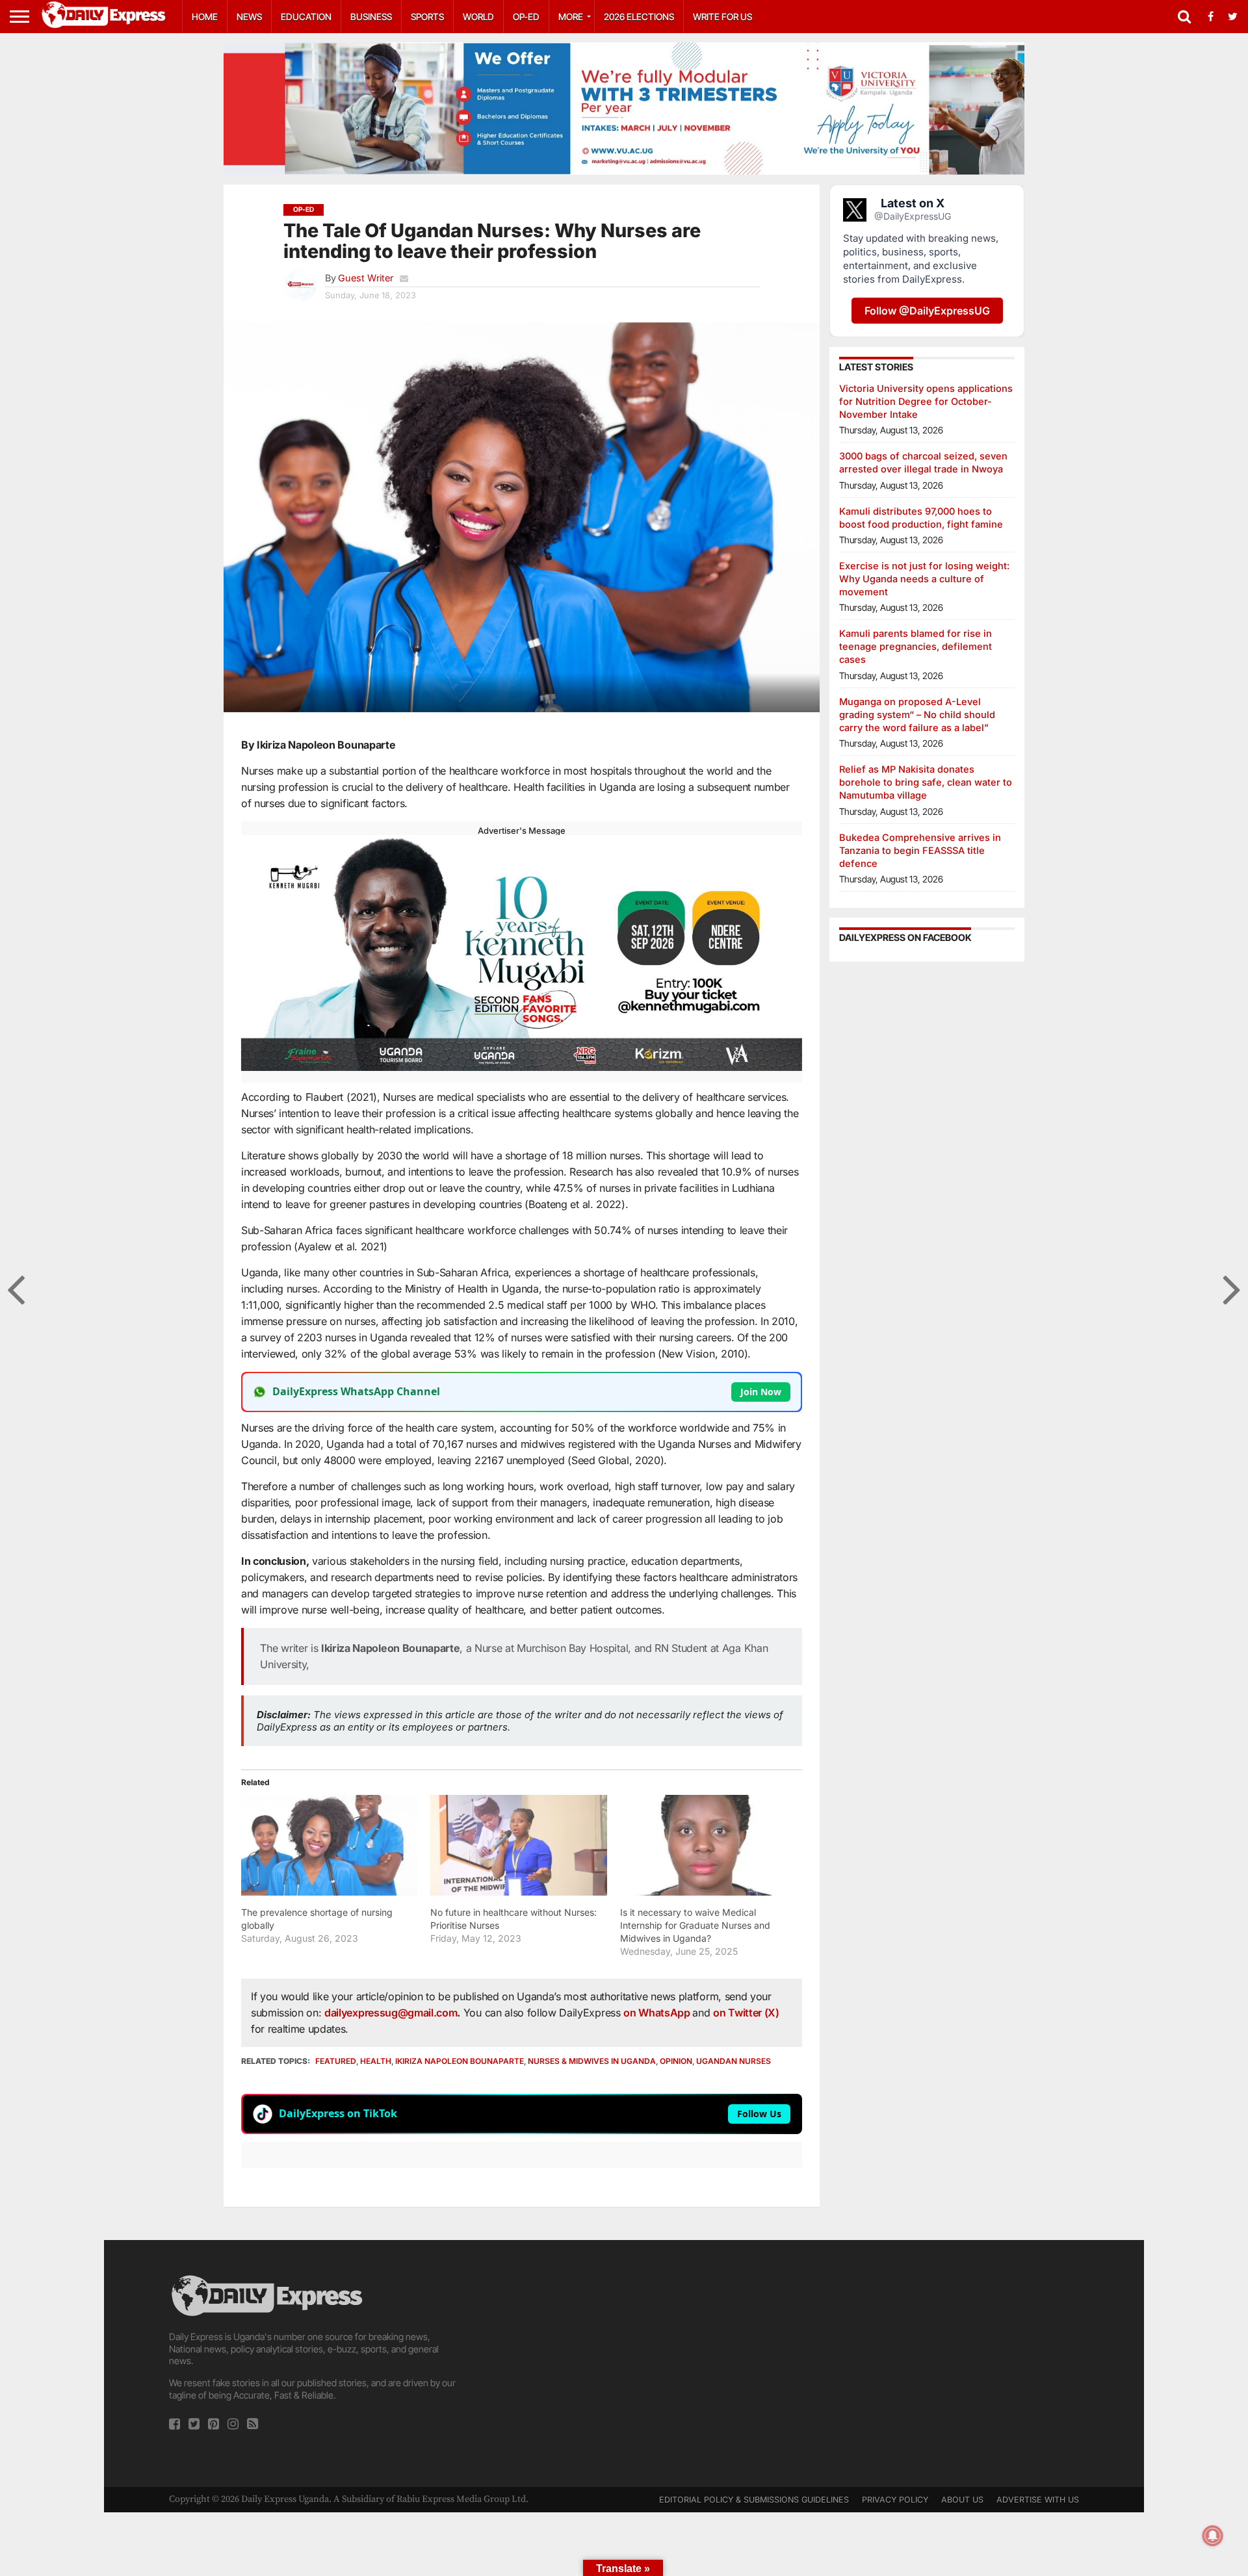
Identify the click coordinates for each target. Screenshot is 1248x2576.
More (571, 17)
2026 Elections (639, 17)
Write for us (722, 17)
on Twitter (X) (746, 2013)
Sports (427, 17)
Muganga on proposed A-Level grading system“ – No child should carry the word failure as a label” (917, 715)
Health (376, 2061)
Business (371, 17)
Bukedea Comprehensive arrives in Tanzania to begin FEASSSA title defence (920, 850)
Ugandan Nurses (734, 2061)
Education (306, 17)
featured (336, 2061)
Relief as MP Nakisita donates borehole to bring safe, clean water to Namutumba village (926, 782)
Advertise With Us (1038, 2500)
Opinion (676, 2061)
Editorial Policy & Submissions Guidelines (754, 2500)
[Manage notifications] (1213, 2536)
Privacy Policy (895, 2500)
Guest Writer (366, 278)
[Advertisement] (624, 2363)
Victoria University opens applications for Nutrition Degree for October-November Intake (926, 401)
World (478, 17)
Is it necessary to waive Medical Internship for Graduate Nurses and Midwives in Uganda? (695, 1925)
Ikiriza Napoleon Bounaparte (460, 2061)
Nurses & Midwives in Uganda (592, 2061)
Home (205, 17)
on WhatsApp (658, 2013)
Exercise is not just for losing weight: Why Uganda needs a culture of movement (924, 579)
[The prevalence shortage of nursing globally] (329, 1845)
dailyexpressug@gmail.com (391, 2013)
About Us (962, 2500)
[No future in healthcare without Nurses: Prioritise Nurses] (518, 1845)
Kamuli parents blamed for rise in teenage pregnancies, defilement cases (916, 646)
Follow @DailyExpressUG (927, 311)
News (249, 17)
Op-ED (526, 17)
